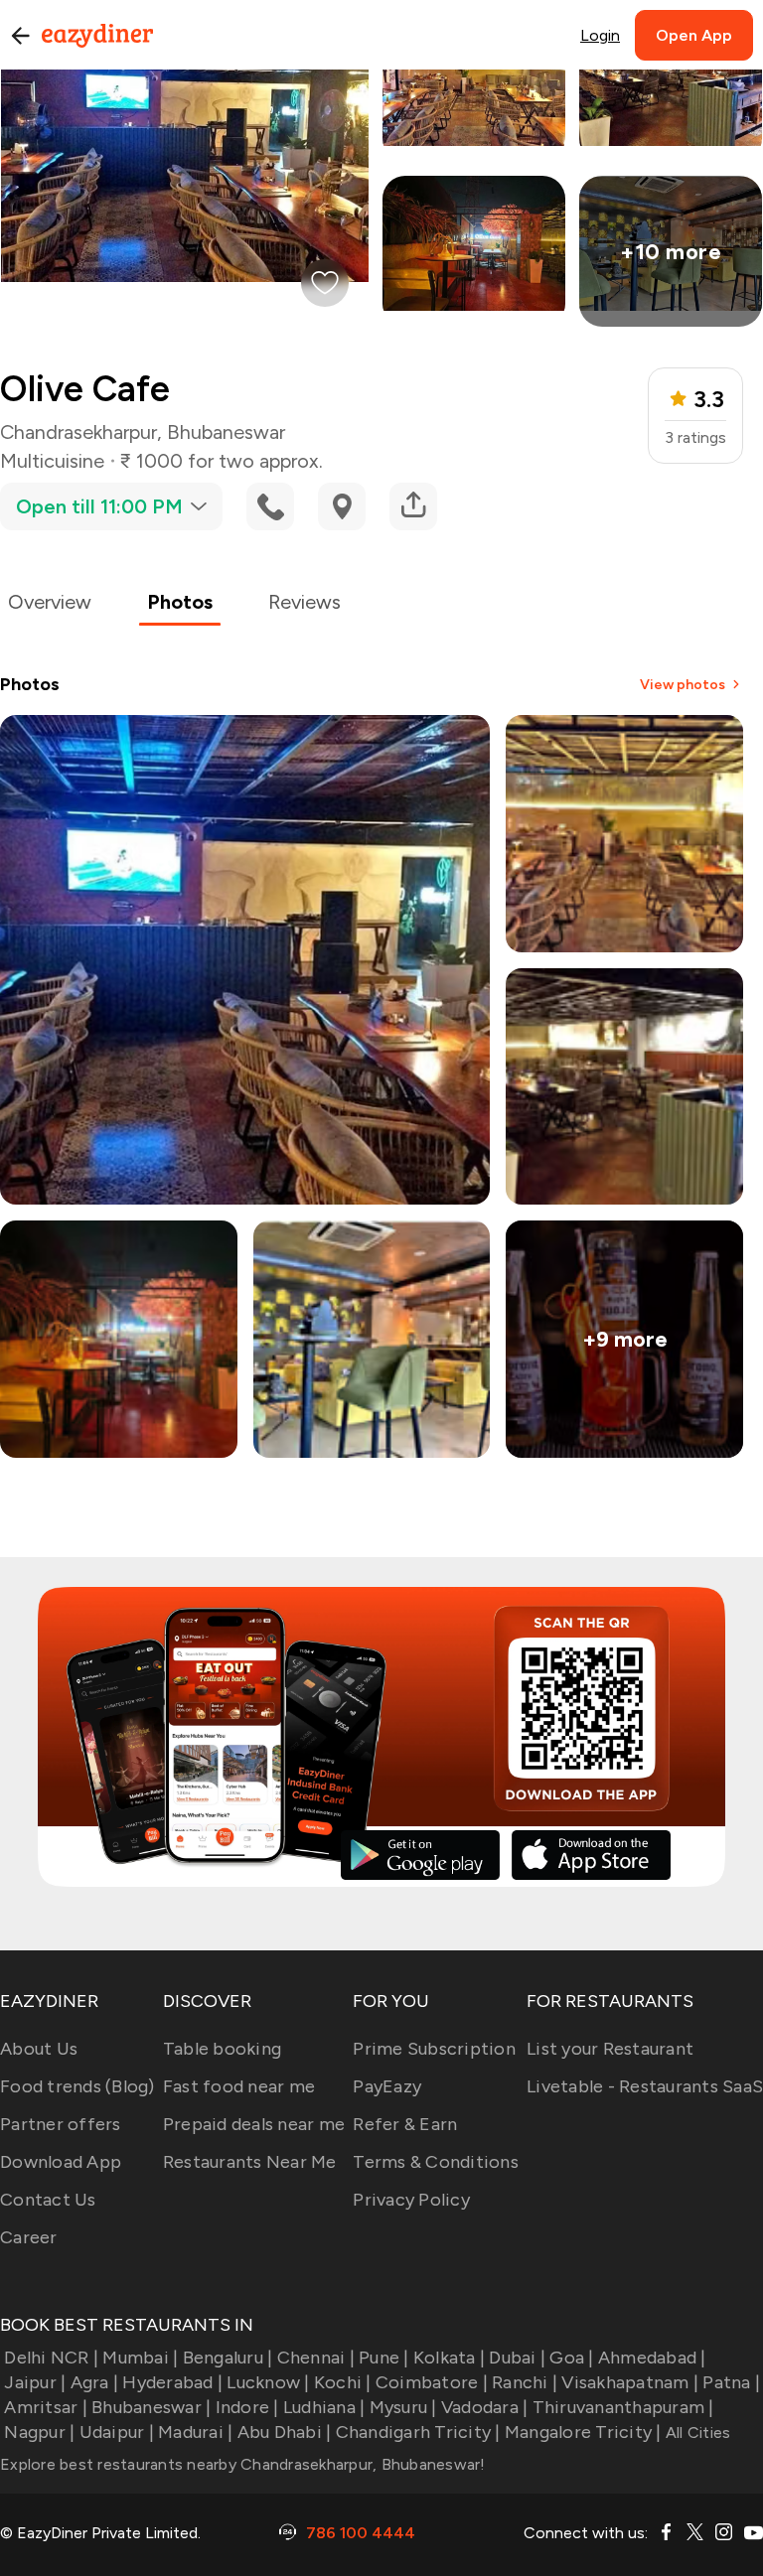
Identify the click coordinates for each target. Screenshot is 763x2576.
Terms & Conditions (436, 2162)
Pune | (384, 2358)
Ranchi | (525, 2382)
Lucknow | (268, 2382)
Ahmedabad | (652, 2358)
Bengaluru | (228, 2358)
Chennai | (316, 2358)
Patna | (731, 2382)
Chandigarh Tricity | (418, 2432)
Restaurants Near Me (250, 2162)
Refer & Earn (405, 2124)
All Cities (696, 2433)
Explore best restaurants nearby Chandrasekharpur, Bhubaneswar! (243, 2464)
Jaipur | (35, 2382)
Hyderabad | (172, 2382)
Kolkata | (449, 2358)
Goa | (571, 2358)
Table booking (222, 2049)
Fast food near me (239, 2086)
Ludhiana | (324, 2407)
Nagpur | (39, 2432)
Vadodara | (485, 2407)
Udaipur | (117, 2432)
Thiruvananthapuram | (623, 2407)
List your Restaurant (610, 2049)
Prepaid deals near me (254, 2124)
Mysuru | (403, 2407)
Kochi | (343, 2382)
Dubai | (517, 2358)
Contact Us (48, 2200)
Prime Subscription (434, 2049)
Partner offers (61, 2124)
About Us (39, 2049)
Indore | (247, 2407)
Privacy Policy (411, 2200)
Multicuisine (52, 461)
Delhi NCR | (51, 2358)
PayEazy (387, 2086)
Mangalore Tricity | (583, 2432)
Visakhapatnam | (630, 2382)
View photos (683, 685)
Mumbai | (140, 2358)
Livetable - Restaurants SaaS (645, 2086)
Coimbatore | (432, 2382)
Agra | (94, 2382)
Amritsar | (46, 2407)
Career (29, 2237)
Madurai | (195, 2432)
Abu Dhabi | (284, 2432)
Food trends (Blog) (77, 2086)
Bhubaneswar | (151, 2407)
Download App (61, 2162)
